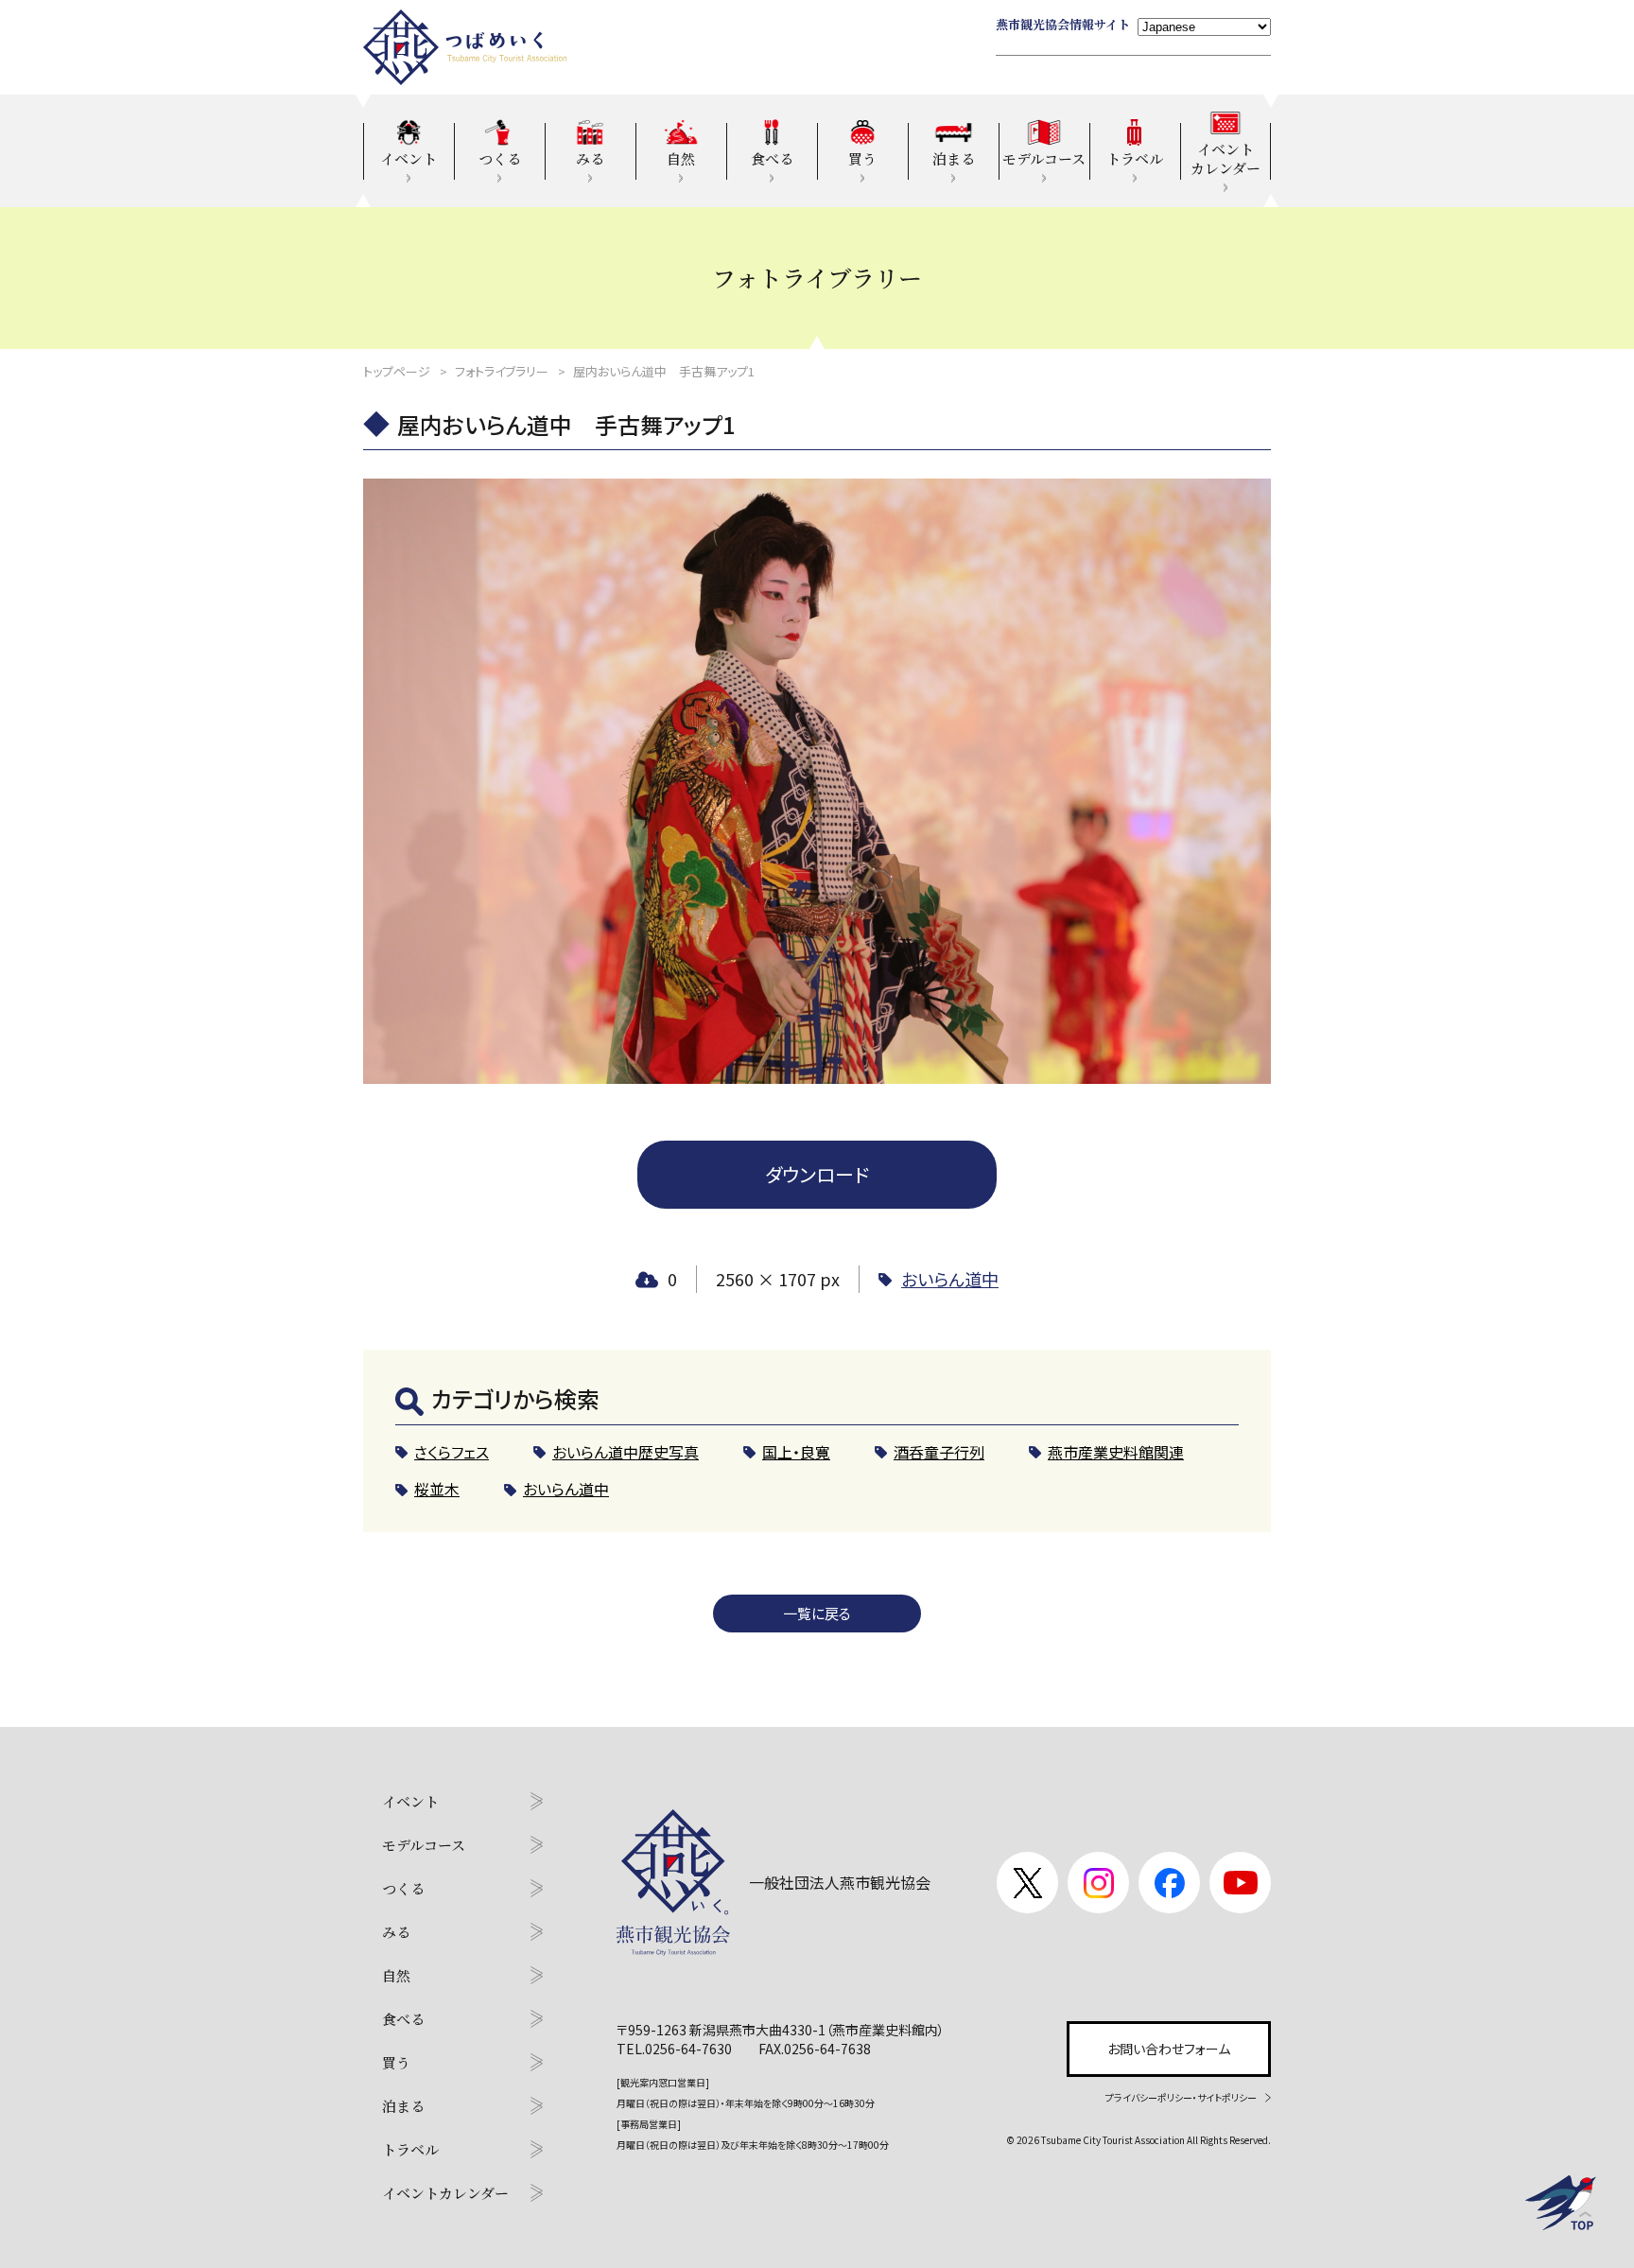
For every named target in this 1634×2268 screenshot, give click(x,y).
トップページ (397, 371)
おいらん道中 (950, 1279)
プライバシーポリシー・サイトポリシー (1181, 2097)
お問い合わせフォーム (1169, 2049)
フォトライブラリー (502, 371)
